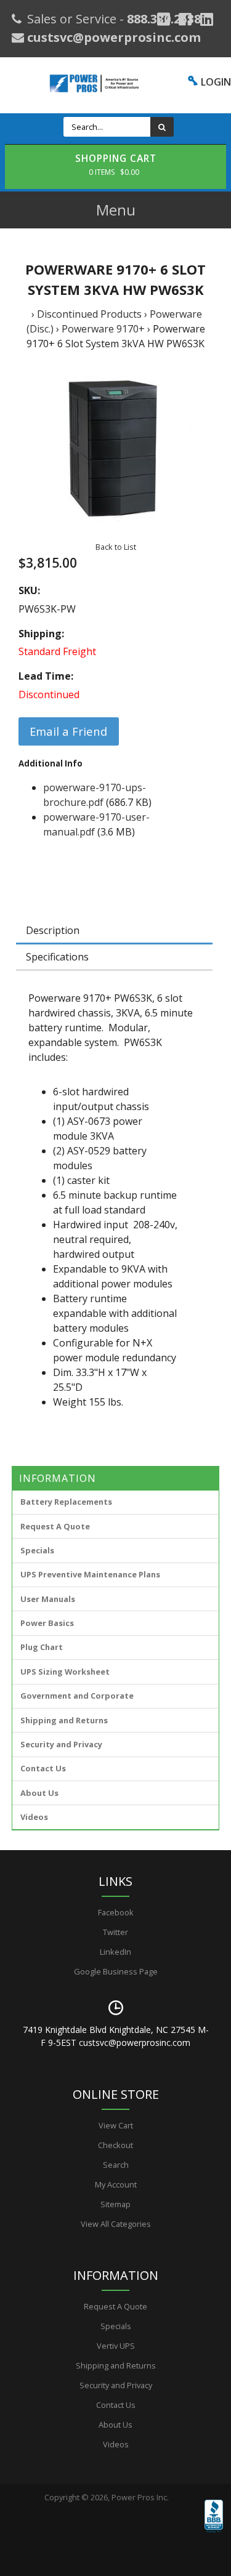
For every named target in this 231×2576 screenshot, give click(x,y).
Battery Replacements (66, 1502)
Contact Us (43, 1768)
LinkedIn (115, 1952)
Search (116, 2165)
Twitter (115, 1932)
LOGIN (216, 82)
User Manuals (48, 1599)
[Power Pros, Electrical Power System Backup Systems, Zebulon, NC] (214, 2534)
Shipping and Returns (64, 1720)
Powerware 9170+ (103, 329)
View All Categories (116, 2224)
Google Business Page (116, 1971)
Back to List (116, 547)
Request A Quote (55, 1526)
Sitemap (115, 2204)
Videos (34, 1817)
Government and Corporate (77, 1696)
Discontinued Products (89, 314)
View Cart (116, 2125)
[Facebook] (185, 19)
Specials (37, 1550)
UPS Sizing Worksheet (65, 1672)
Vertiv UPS (116, 2346)
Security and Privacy (61, 1744)
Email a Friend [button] (68, 731)
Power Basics (47, 1623)
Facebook (116, 1912)
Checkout (115, 2145)
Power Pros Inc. (140, 2497)
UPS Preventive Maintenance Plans (90, 1574)
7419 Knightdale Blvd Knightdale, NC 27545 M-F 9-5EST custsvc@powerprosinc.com (116, 2036)
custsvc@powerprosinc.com (112, 37)
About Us (39, 1793)
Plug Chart (42, 1647)
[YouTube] (207, 19)
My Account (116, 2184)
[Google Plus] (164, 19)
